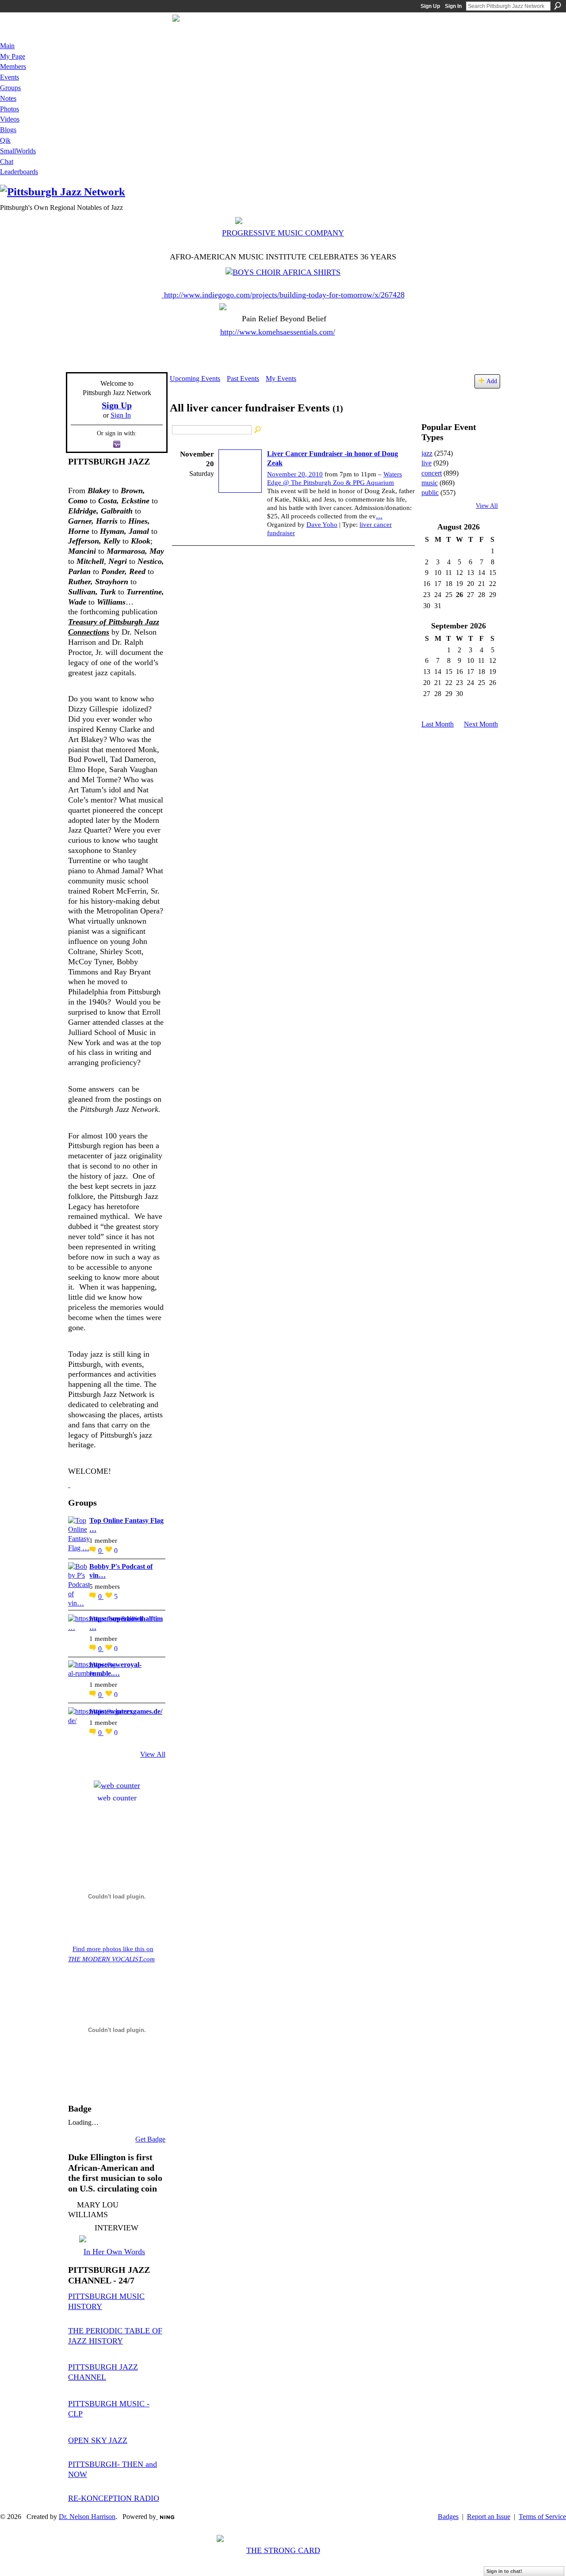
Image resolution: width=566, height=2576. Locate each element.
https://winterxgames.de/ (126, 1711)
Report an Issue (489, 2517)
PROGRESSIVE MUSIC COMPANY (283, 233)
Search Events (258, 430)
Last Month (438, 724)
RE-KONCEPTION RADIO (114, 2498)
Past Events (243, 379)
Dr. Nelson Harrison (87, 2517)
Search (558, 6)
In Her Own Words (114, 2252)
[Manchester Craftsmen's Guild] (69, 1484)
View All (153, 1754)
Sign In (453, 6)
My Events (281, 379)
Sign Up (430, 6)
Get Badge (150, 2139)
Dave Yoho (322, 525)
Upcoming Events (195, 379)
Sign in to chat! (504, 2571)
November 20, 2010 (295, 474)
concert (432, 473)
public (430, 493)
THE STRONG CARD (283, 2550)
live (426, 463)
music (430, 483)
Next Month (481, 724)
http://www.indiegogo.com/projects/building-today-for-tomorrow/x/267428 (284, 295)
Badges (448, 2517)
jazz (427, 453)
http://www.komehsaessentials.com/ (278, 332)
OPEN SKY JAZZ (98, 2440)
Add (492, 381)
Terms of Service (542, 2517)
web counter (117, 1798)
